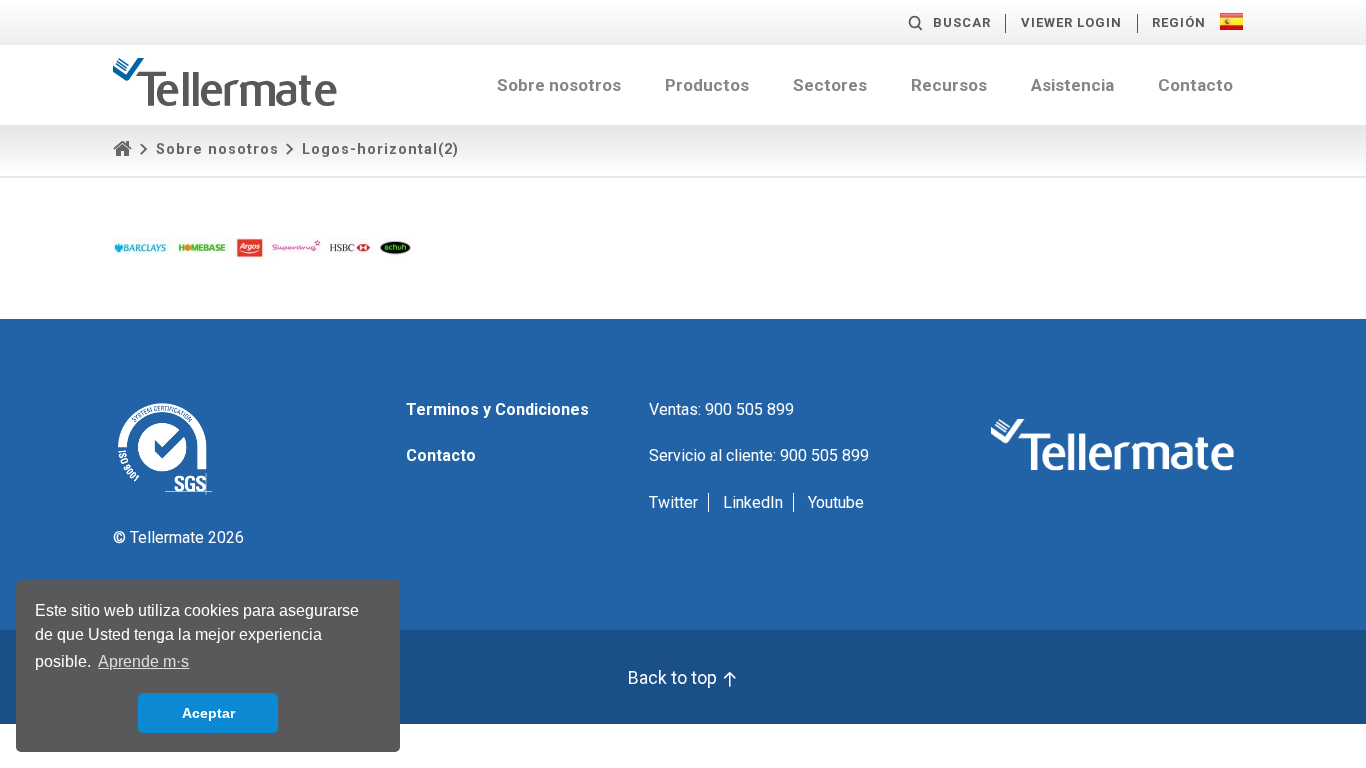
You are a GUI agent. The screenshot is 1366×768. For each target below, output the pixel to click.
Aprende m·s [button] (143, 661)
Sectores (830, 85)
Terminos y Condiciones (497, 409)
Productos (707, 85)
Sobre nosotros (559, 85)
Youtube (836, 502)
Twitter (673, 502)
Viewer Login (1071, 22)
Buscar (962, 22)
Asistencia (1072, 85)
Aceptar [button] (208, 713)
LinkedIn (753, 502)
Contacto (1195, 85)
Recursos (949, 85)
